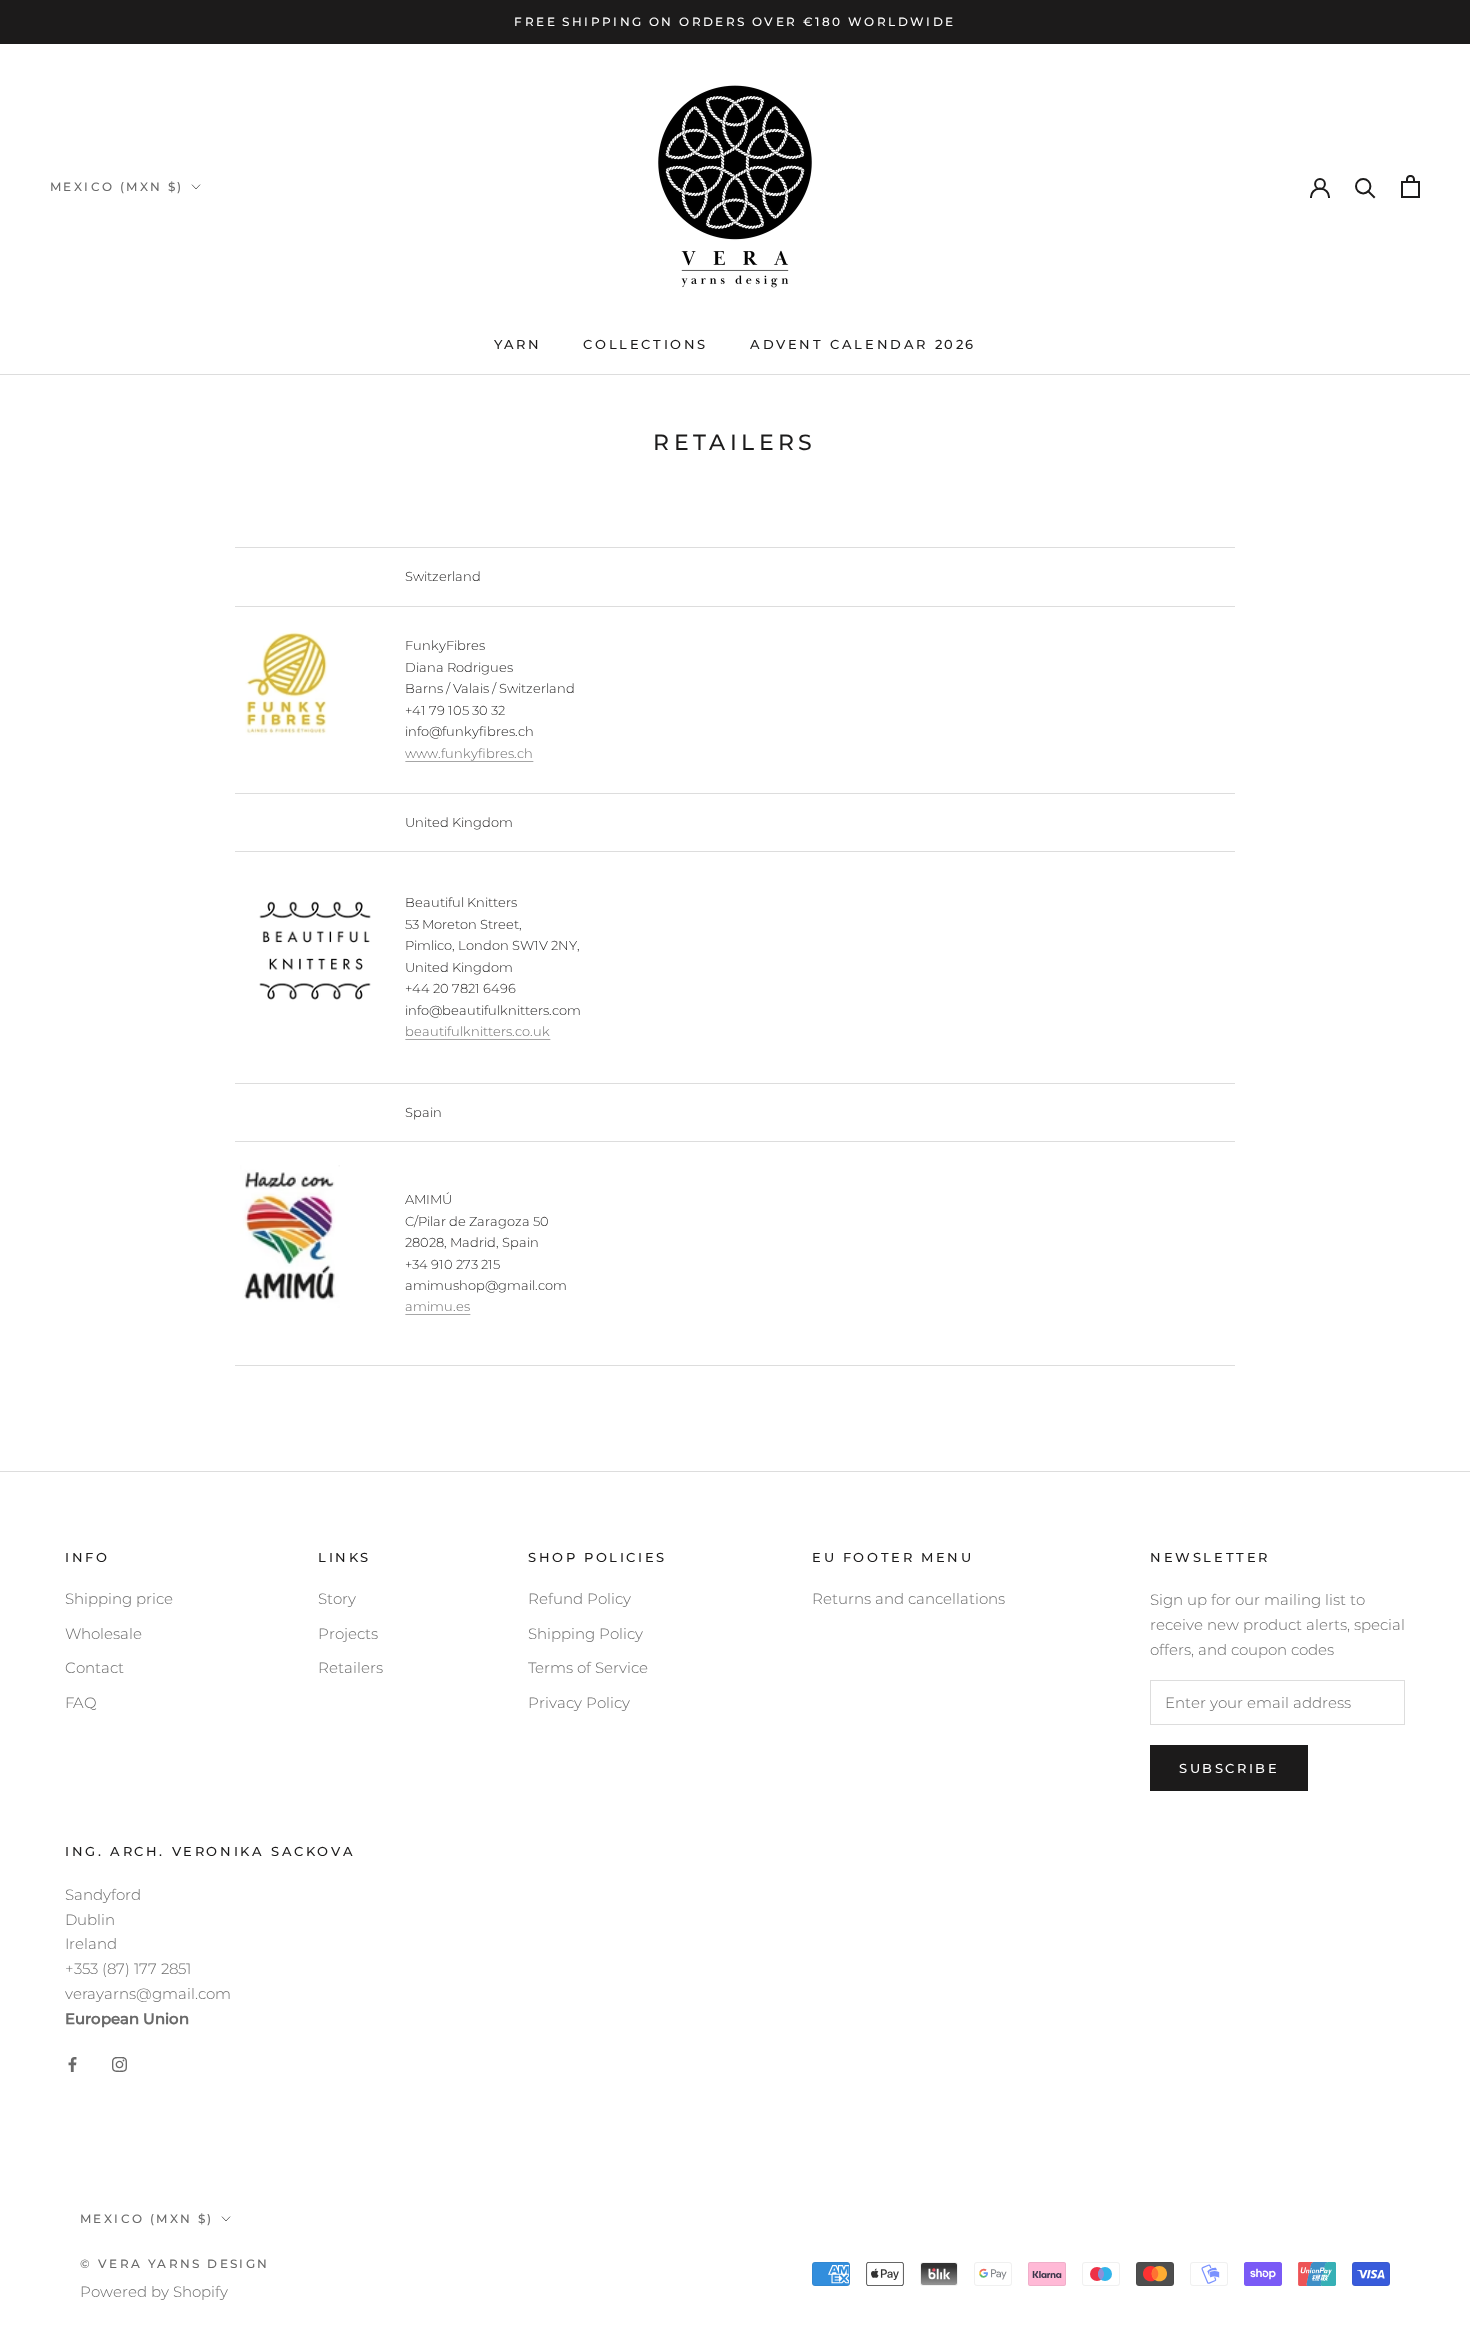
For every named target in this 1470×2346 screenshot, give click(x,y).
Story (337, 1598)
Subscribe (1229, 1768)
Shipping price (119, 1598)
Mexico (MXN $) (117, 186)
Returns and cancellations (908, 1598)
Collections (645, 344)
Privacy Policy (579, 1702)
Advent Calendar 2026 (863, 344)
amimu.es (437, 1306)
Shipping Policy (585, 1633)
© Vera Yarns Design (175, 2263)
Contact (94, 1667)
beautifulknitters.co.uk (477, 1031)
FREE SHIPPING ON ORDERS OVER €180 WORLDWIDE (734, 21)
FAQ (81, 1702)
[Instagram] (119, 2063)
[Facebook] (72, 2063)
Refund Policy (579, 1598)
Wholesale (103, 1633)
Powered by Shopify (154, 2291)
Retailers (350, 1667)
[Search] (1365, 186)
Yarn (517, 344)
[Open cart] (1410, 186)
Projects (348, 1633)
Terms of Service (588, 1667)
